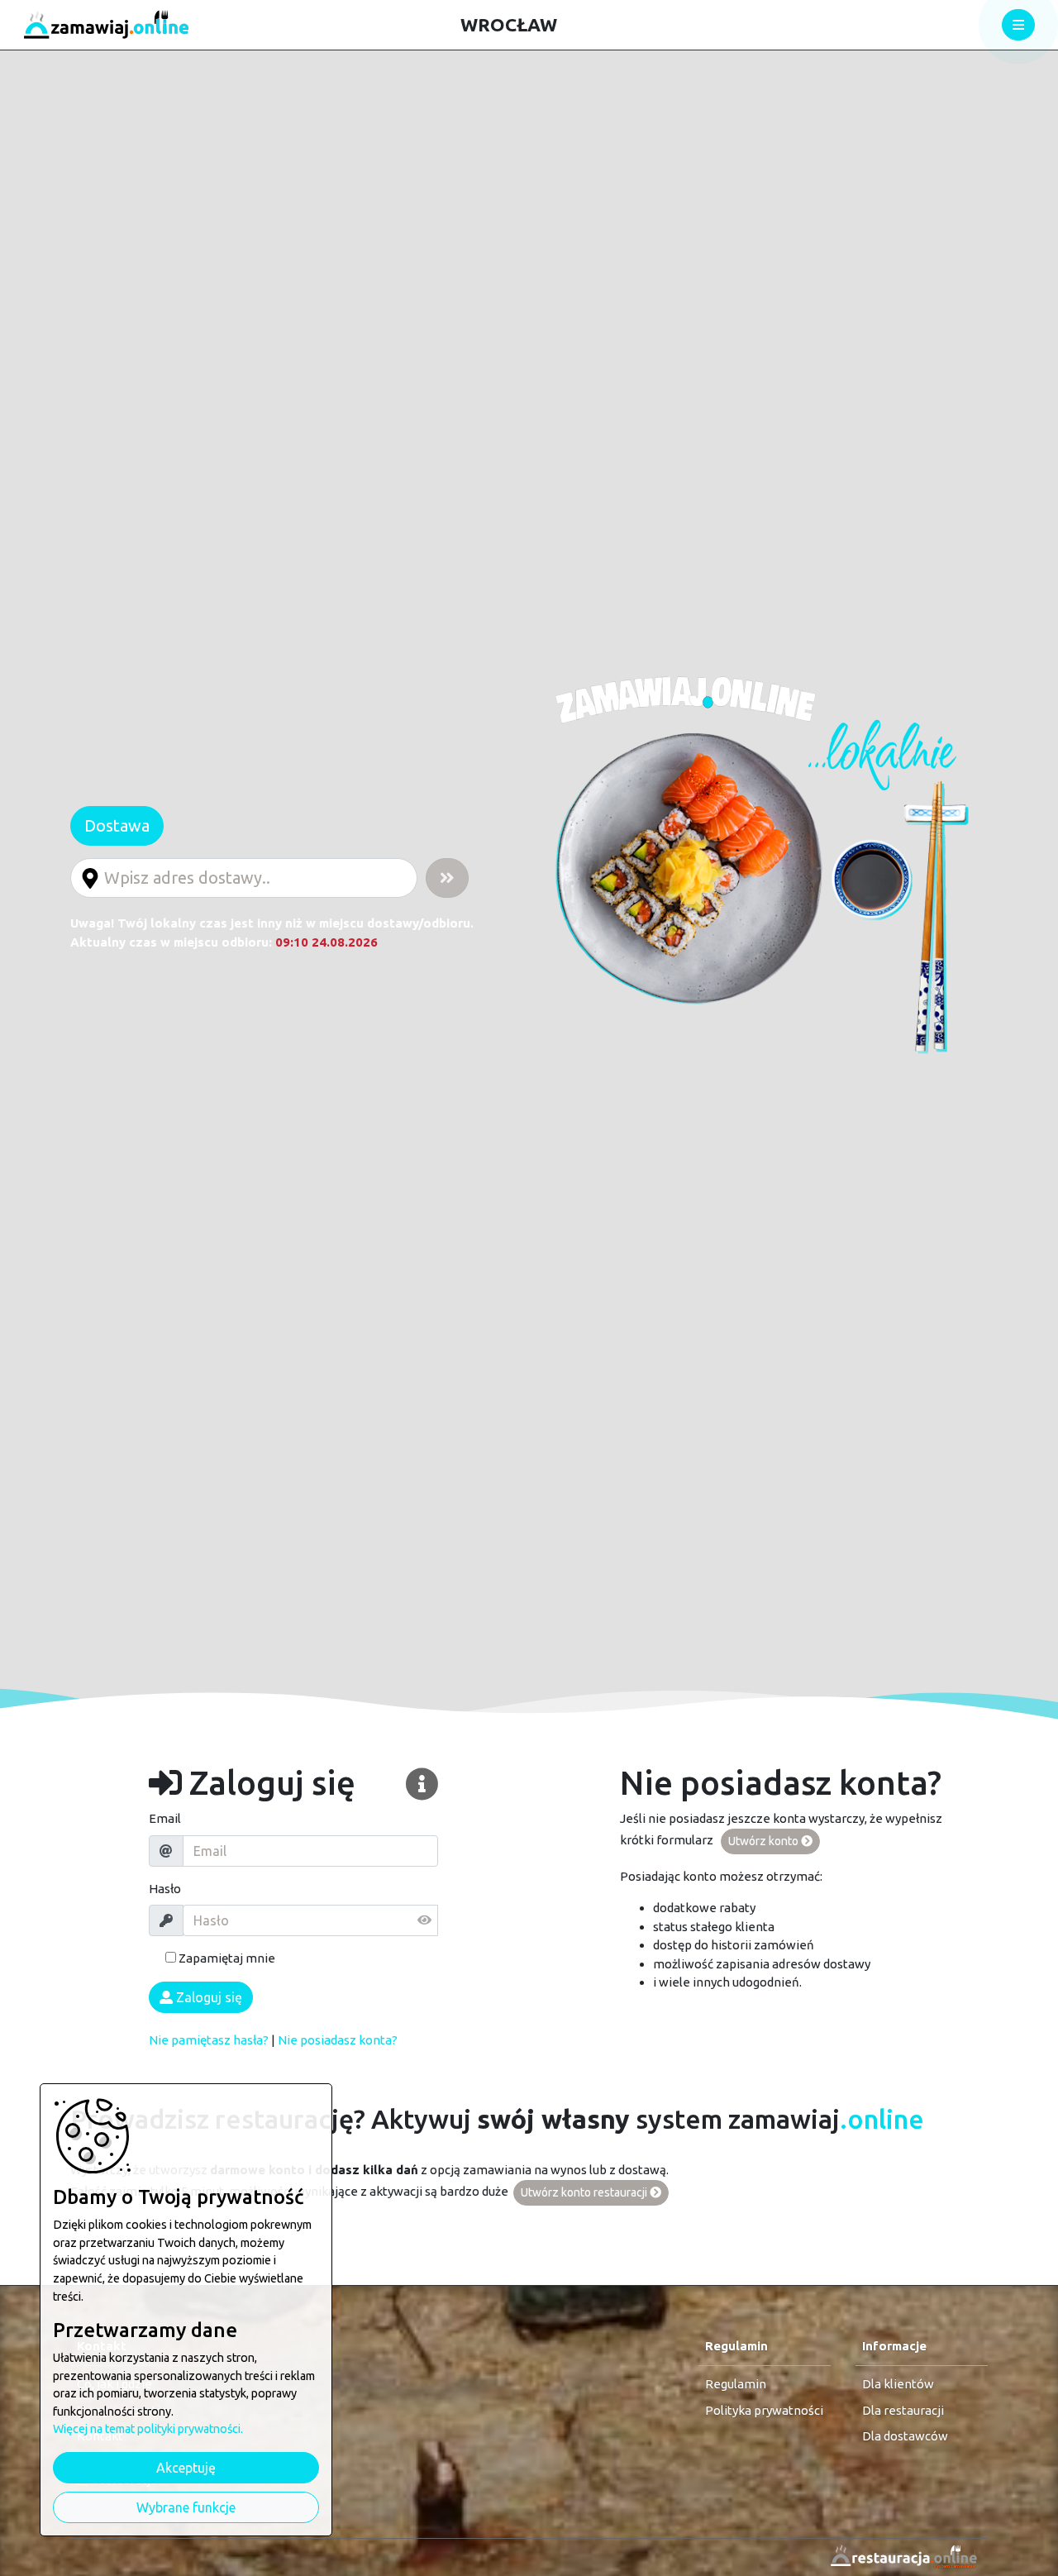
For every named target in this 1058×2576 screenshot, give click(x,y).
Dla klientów (898, 2384)
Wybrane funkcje (186, 2507)
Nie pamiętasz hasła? (209, 2040)
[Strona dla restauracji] (899, 2557)
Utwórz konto (765, 1841)
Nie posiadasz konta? (338, 2040)
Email (165, 1818)
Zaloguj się (207, 1997)
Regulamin (736, 2384)
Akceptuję (186, 2468)
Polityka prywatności (764, 2410)
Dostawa (117, 825)
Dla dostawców (905, 2436)
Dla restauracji (903, 2410)
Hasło (165, 1889)
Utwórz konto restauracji (585, 2192)
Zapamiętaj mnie (226, 1958)
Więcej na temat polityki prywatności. (148, 2429)
